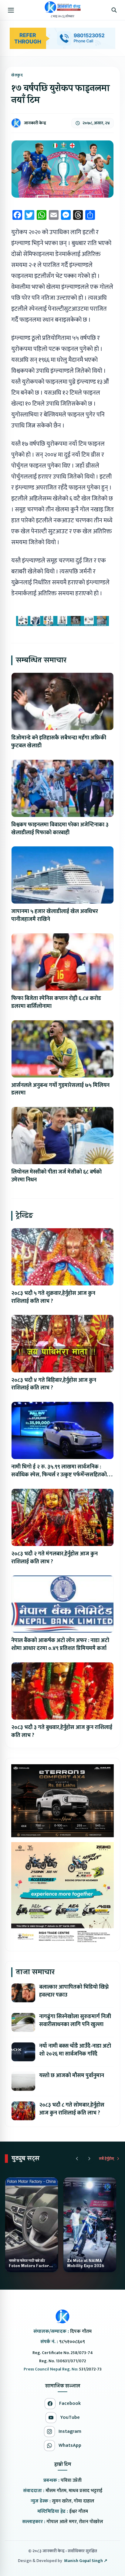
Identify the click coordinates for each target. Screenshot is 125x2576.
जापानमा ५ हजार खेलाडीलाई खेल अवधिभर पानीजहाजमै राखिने (55, 915)
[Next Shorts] (89, 2159)
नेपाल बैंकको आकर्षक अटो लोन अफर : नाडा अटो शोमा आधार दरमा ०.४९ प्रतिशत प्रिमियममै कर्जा (60, 1644)
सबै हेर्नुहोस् (106, 2159)
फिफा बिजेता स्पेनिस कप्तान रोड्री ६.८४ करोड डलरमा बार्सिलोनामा (56, 1002)
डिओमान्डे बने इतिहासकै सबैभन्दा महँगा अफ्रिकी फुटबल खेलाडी (59, 742)
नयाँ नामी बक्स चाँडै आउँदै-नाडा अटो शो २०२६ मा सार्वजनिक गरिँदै (75, 2050)
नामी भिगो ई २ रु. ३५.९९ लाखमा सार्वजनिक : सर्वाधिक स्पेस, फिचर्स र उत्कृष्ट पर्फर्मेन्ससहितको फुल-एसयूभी (59, 1475)
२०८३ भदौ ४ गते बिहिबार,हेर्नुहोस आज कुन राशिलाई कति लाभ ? (54, 1384)
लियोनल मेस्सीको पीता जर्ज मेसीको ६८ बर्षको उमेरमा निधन (56, 1176)
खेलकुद (17, 75)
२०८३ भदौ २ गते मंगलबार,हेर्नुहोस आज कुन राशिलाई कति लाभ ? (54, 1558)
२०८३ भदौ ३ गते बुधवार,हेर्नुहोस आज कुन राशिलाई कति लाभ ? (62, 1731)
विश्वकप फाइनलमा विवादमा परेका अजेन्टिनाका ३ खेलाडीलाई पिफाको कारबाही (60, 829)
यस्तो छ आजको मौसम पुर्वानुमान (72, 2076)
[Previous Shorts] (77, 2159)
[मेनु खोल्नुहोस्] (11, 10)
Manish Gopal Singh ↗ (86, 2561)
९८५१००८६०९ (72, 2342)
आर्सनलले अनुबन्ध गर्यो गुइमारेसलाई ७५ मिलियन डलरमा (60, 1089)
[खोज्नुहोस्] (114, 10)
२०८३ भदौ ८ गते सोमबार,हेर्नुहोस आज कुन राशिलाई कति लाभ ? (72, 2109)
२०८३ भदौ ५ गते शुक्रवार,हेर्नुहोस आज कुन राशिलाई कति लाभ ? (53, 1297)
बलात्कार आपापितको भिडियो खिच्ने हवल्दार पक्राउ (74, 1991)
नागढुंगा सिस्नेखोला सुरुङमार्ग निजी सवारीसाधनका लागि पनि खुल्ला (75, 2021)
